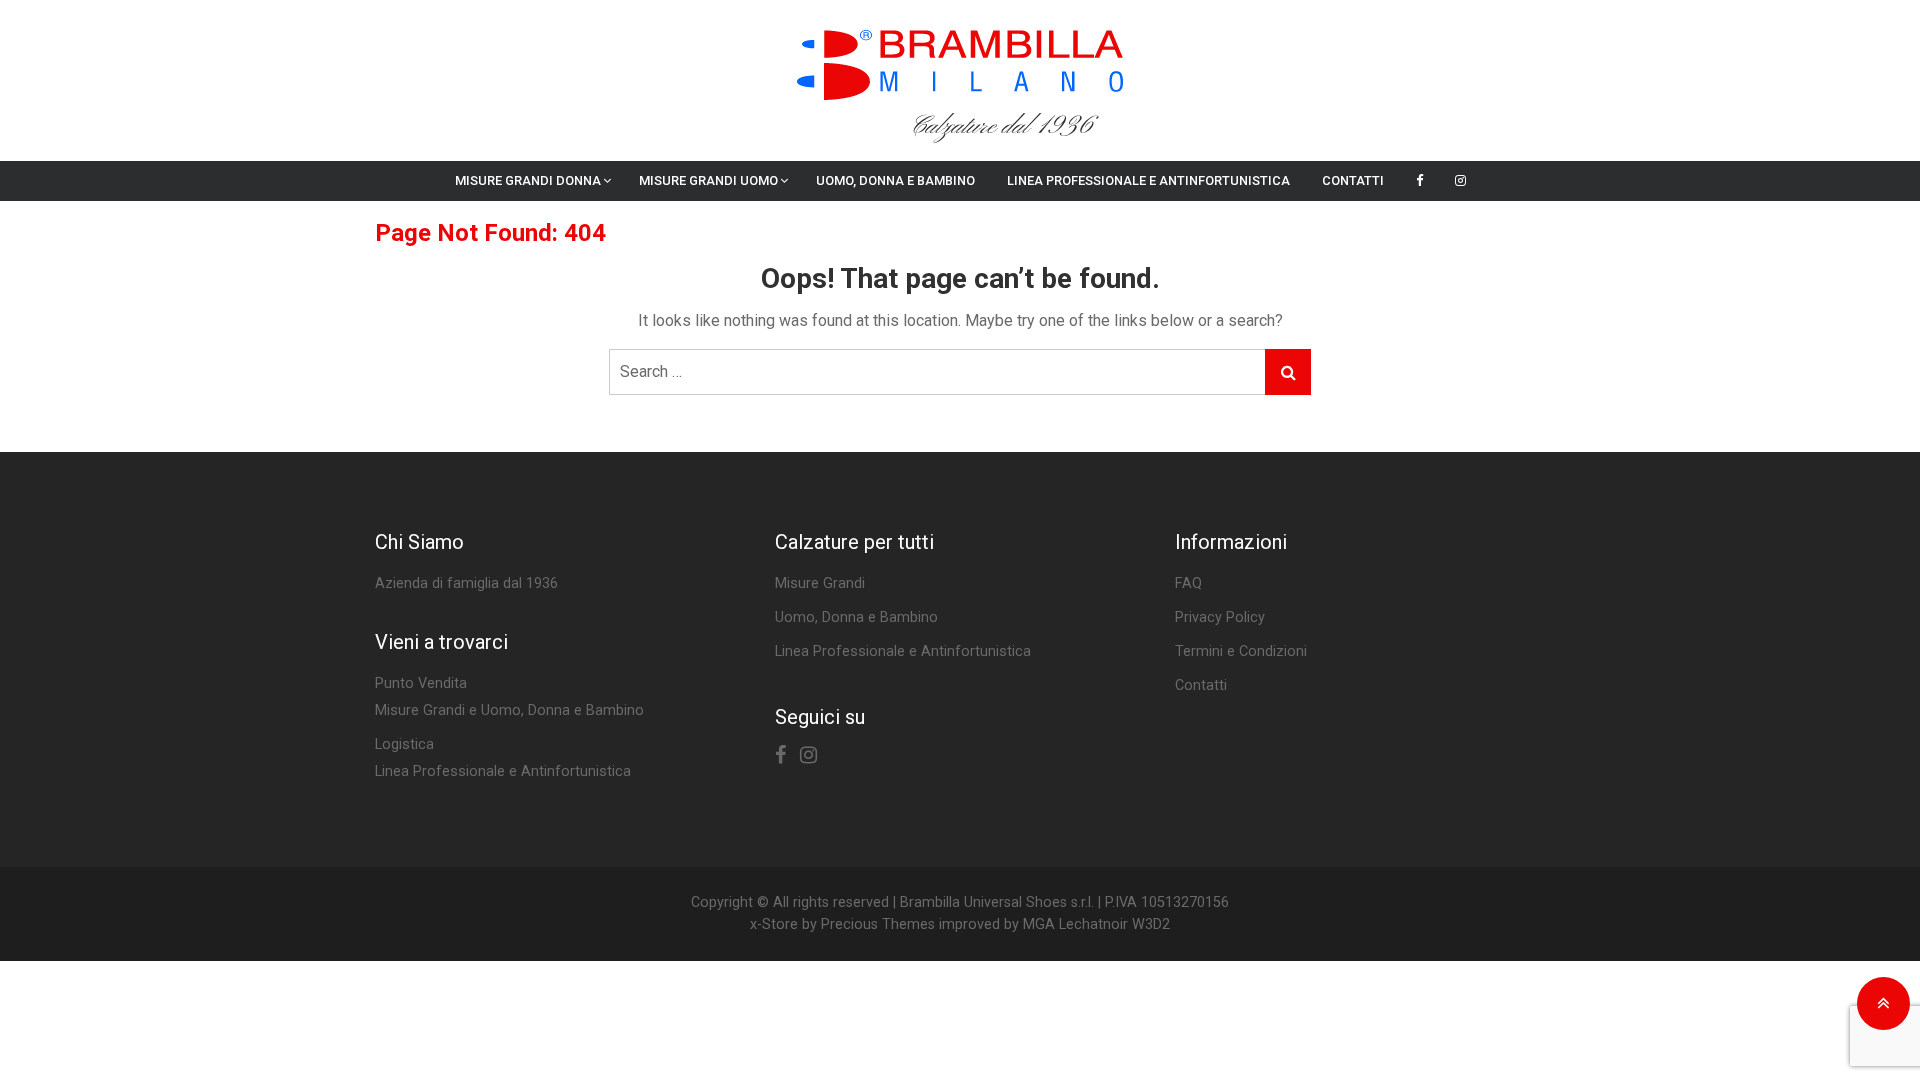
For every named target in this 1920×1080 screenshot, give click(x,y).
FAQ (1188, 583)
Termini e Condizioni (1241, 651)
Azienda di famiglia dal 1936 (466, 583)
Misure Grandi (820, 583)
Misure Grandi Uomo (708, 180)
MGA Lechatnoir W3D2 (1096, 924)
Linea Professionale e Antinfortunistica (1148, 180)
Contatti (1353, 180)
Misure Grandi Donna (528, 180)
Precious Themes (878, 924)
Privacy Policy (1220, 617)
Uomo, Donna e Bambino (895, 180)
